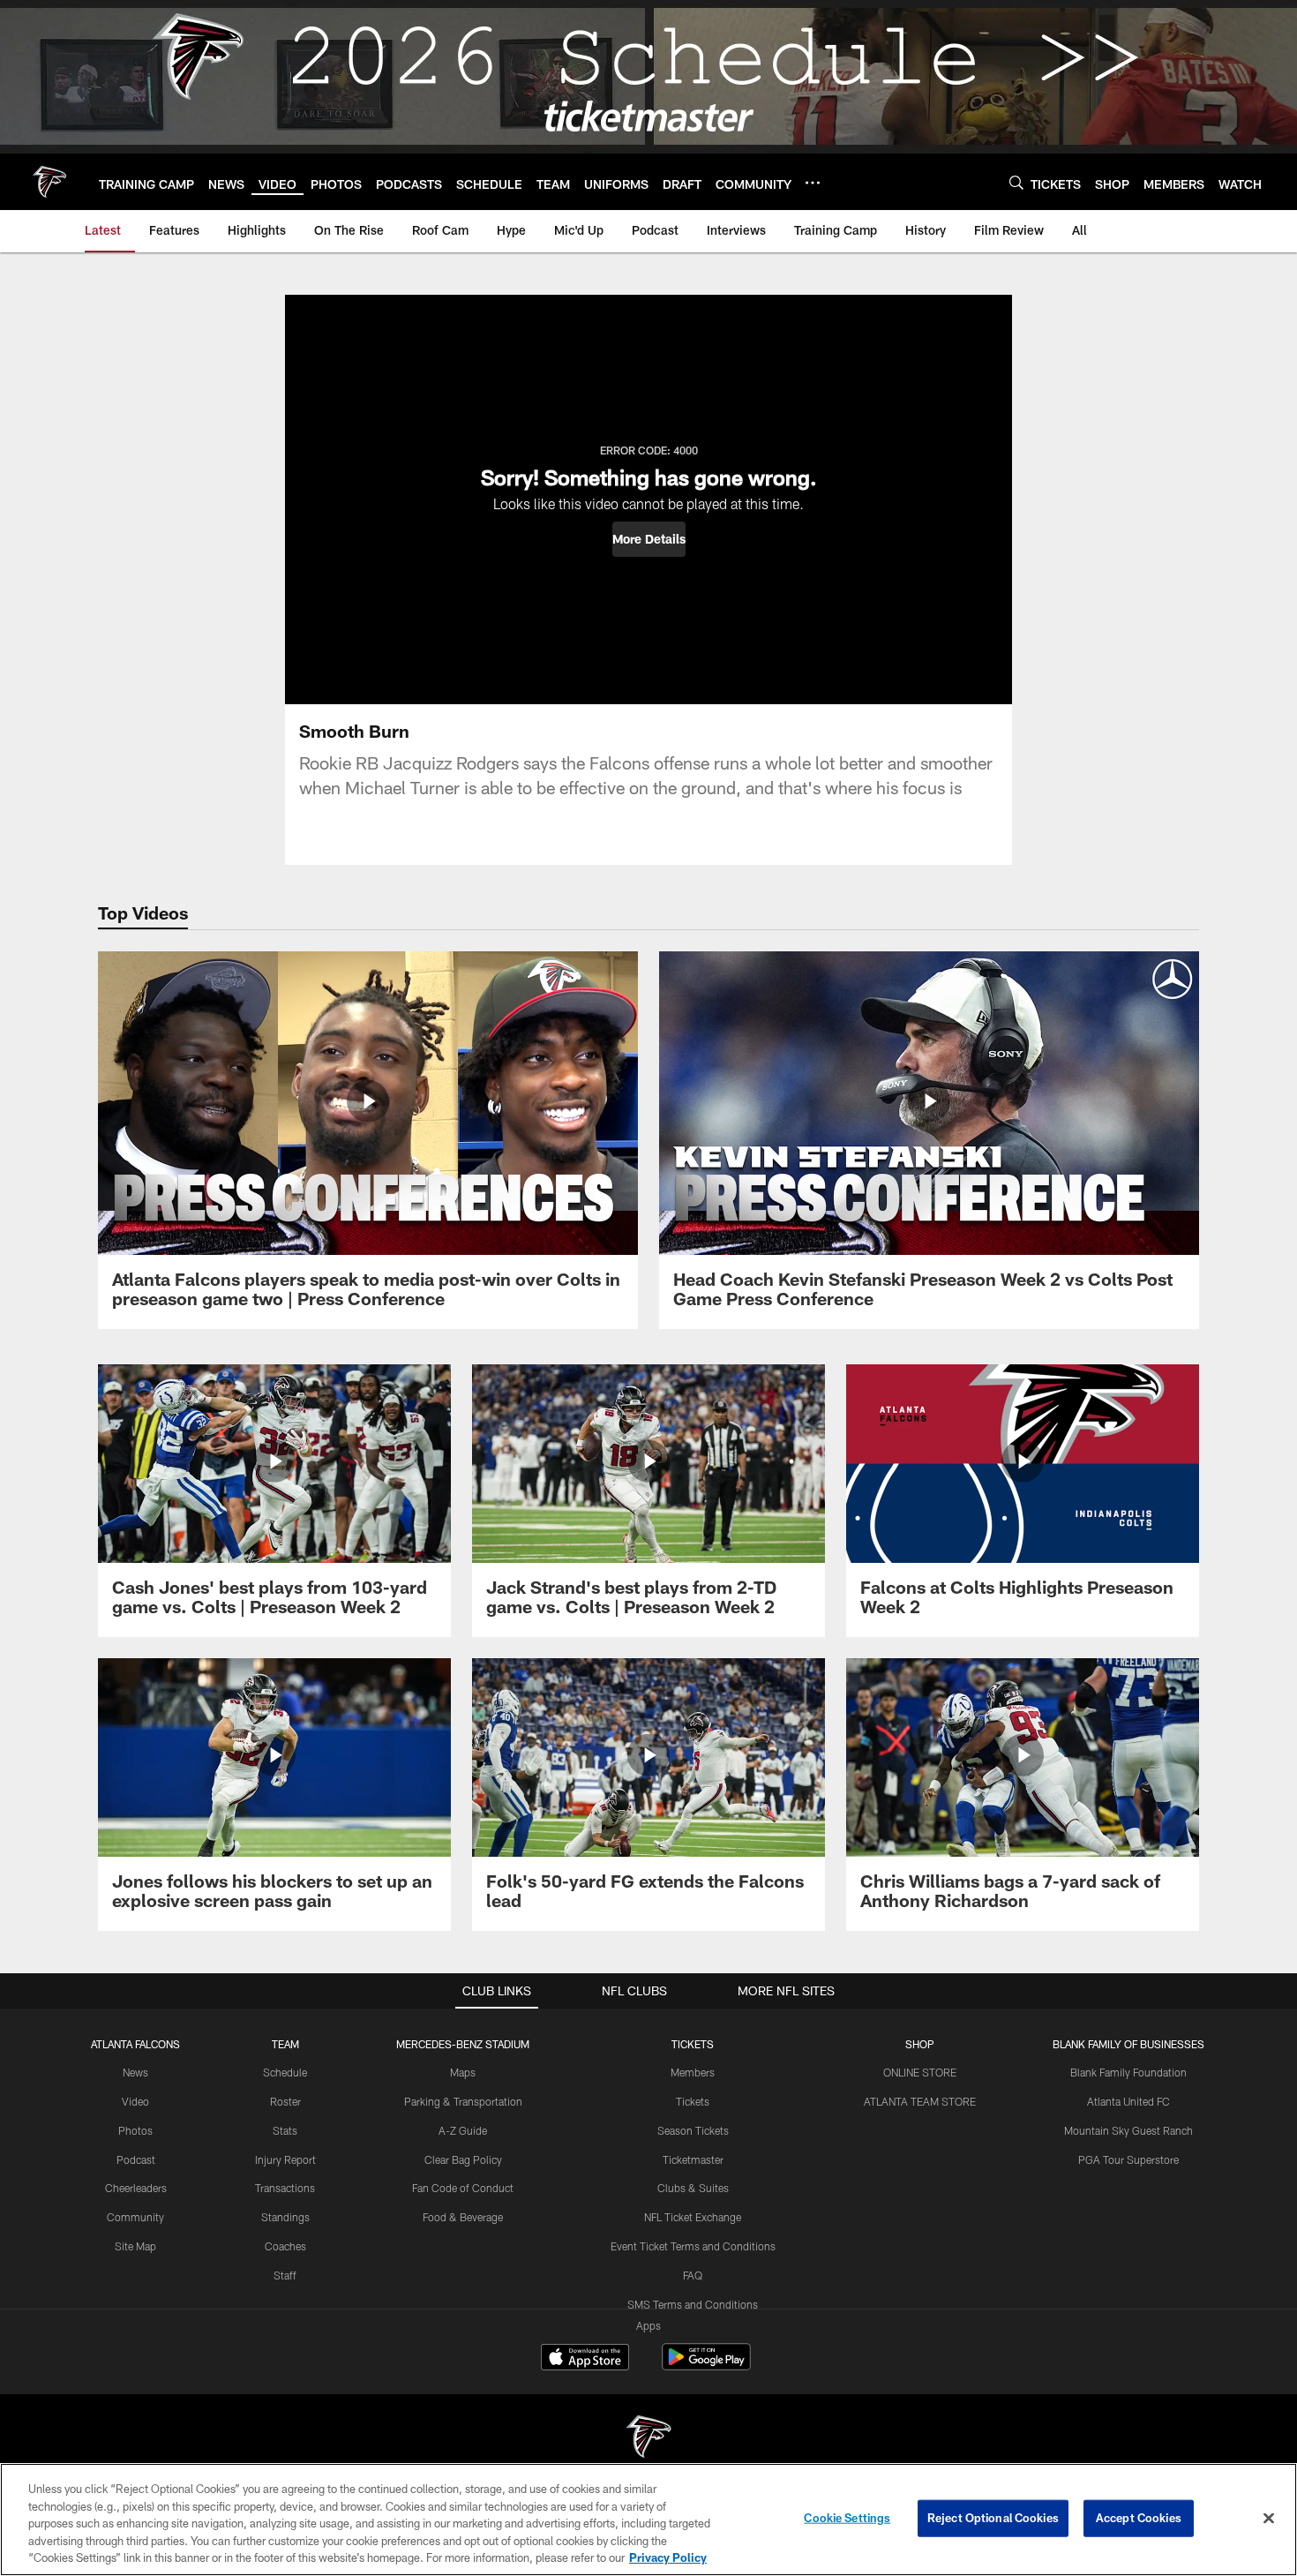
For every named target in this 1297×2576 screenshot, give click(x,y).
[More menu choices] (813, 183)
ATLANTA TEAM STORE (920, 2101)
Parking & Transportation (463, 2101)
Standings (285, 2217)
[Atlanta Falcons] (648, 2439)
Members (693, 2072)
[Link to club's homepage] (49, 182)
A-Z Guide (463, 2130)
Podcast (136, 2159)
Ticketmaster (693, 2159)
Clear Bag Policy (463, 2159)
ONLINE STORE (920, 2072)
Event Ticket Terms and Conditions (693, 2246)
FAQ (693, 2275)
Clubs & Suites (693, 2188)
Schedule (285, 2072)
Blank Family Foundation (1128, 2072)
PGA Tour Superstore (1128, 2159)
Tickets (693, 2101)
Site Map (135, 2246)
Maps (463, 2072)
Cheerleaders (136, 2188)
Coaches (285, 2246)
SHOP (920, 2044)
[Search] (1016, 182)
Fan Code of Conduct (463, 2188)
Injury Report (285, 2159)
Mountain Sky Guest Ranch (1128, 2130)
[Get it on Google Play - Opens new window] (706, 2366)
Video (135, 2101)
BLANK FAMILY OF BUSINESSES (1128, 2044)
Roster (285, 2101)
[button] (649, 539)
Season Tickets (693, 2130)
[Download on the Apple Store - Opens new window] (585, 2359)
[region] (648, 2520)
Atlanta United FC (1128, 2101)
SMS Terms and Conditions (693, 2304)
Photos (135, 2130)
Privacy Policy (668, 2557)
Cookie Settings (847, 2518)
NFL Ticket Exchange (693, 2217)
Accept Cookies (1139, 2518)
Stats (285, 2130)
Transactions (285, 2188)
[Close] (1269, 2519)
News (135, 2072)
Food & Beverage (463, 2217)
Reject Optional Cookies (993, 2518)
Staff (285, 2275)
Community (135, 2217)
